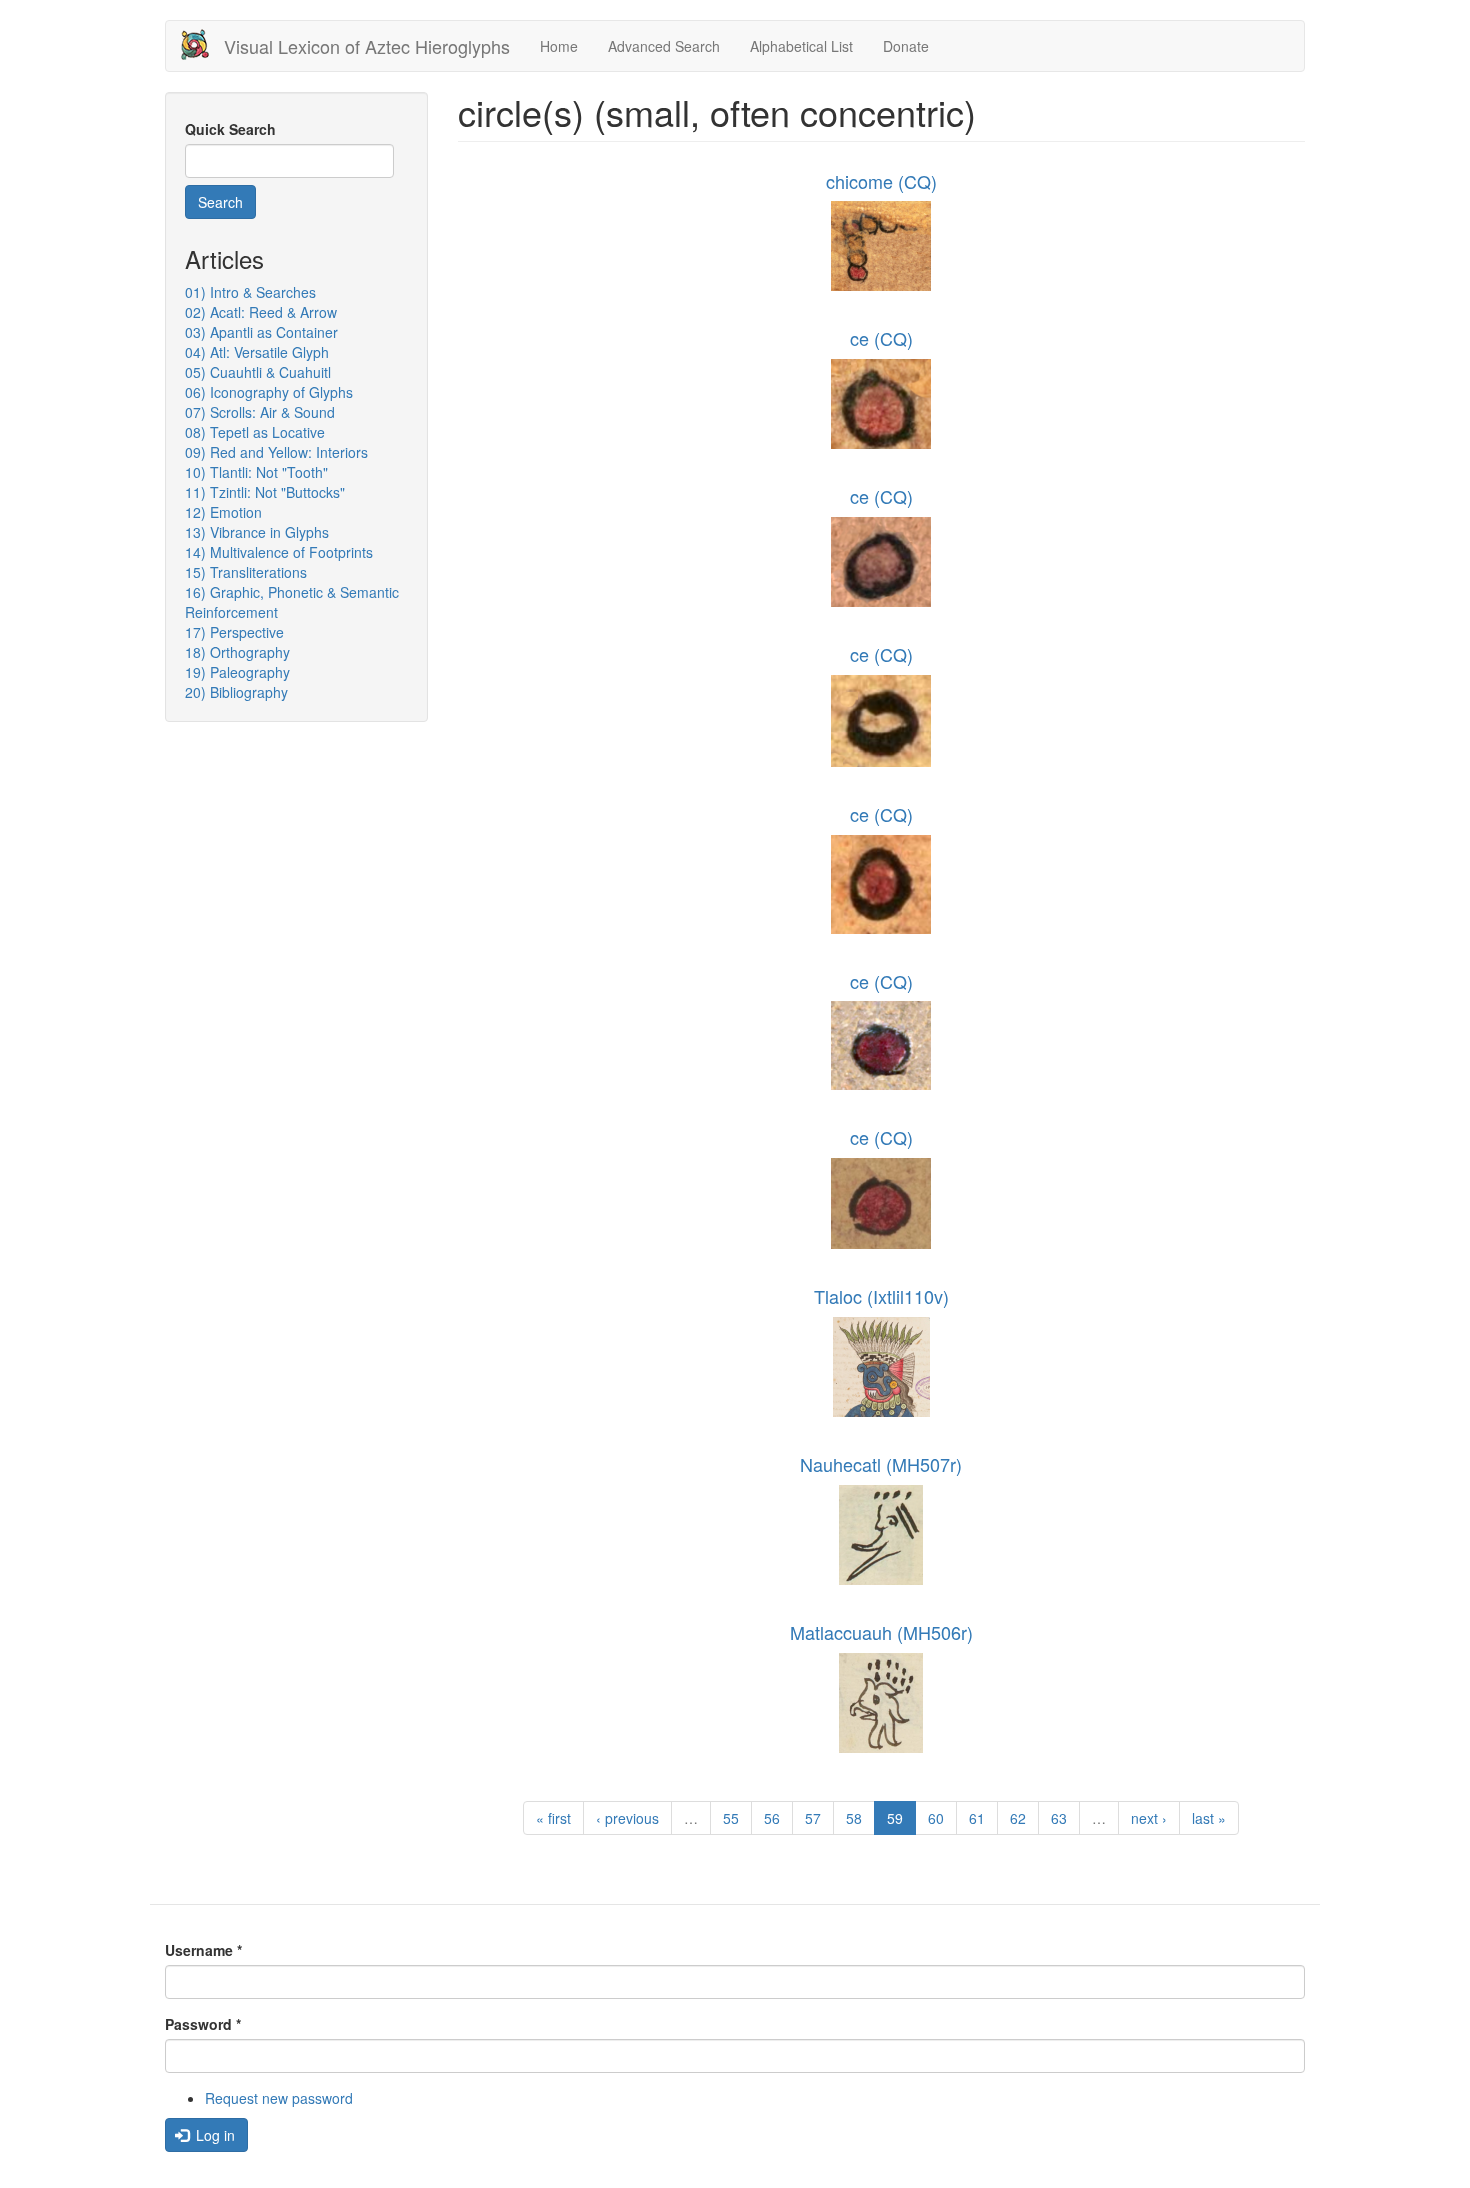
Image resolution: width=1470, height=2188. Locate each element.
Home (559, 46)
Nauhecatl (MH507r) (881, 1464)
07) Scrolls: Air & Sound (260, 412)
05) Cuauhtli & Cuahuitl (258, 372)
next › (1149, 1818)
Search (220, 202)
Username (203, 1950)
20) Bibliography (236, 692)
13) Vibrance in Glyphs (257, 532)
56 (772, 1818)
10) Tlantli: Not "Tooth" (256, 472)
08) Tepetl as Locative (255, 432)
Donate (906, 46)
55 (731, 1818)
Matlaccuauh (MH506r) (881, 1632)
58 (854, 1818)
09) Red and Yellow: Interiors (276, 452)
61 (977, 1818)
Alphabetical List (801, 46)
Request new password (279, 2098)
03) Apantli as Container (261, 332)
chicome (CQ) (881, 181)
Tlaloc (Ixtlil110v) (881, 1296)
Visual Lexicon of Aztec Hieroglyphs (367, 46)
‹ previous (627, 1818)
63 (1059, 1818)
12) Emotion (223, 512)
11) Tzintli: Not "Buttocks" (265, 492)
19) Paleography (237, 672)
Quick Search (230, 129)
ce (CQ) (881, 338)
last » (1209, 1818)
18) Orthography (237, 652)
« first (553, 1818)
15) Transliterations (246, 572)
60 (936, 1818)
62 (1018, 1818)
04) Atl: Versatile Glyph (257, 352)
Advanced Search (664, 46)
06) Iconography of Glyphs (269, 392)
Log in (213, 2135)
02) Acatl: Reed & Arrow (261, 312)
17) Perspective (234, 632)
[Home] (202, 44)
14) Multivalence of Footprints (279, 552)
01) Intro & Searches (250, 292)
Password (203, 2024)
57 (813, 1818)
